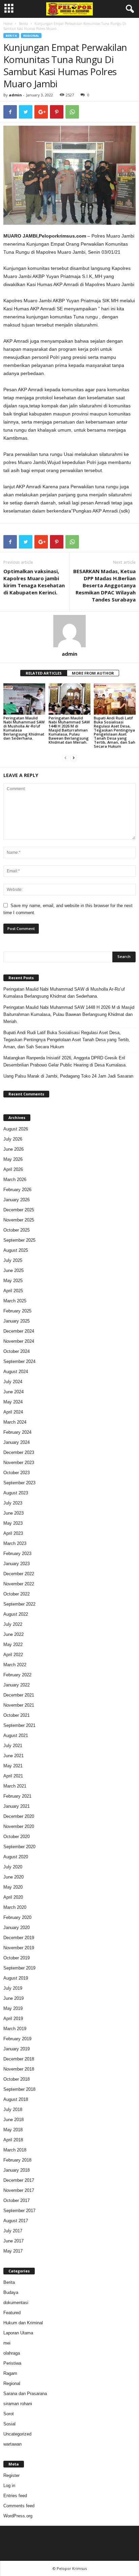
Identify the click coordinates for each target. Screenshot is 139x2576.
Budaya (11, 2292)
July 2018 (13, 2109)
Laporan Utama (18, 2333)
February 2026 (17, 1190)
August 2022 (16, 1614)
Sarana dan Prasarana (25, 2394)
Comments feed (19, 2506)
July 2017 (13, 2231)
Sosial (9, 2424)
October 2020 (17, 1837)
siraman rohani (18, 2404)
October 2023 (17, 1473)
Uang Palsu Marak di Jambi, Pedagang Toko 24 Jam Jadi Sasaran (68, 1076)
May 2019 (13, 2008)
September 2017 (19, 2211)
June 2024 (13, 1392)
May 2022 (13, 1644)
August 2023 (16, 1493)
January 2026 (17, 1200)
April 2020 (13, 1897)
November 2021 (19, 1705)
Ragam (10, 2373)
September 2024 (19, 1361)
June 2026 (13, 1149)
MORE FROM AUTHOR (93, 673)
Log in (9, 2486)
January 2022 (17, 1685)
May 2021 (13, 1766)
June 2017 (13, 2241)
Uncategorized (17, 2434)
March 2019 (15, 2029)
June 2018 (13, 2120)
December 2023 (19, 1452)
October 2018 (17, 2079)
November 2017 (19, 2190)
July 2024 (13, 1382)
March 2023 (15, 1543)
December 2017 (19, 2180)
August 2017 (16, 2221)
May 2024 (13, 1402)
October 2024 (17, 1351)
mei (7, 2343)
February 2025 (17, 1311)
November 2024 (19, 1341)
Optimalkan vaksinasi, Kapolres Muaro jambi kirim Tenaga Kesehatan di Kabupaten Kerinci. (34, 582)
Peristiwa (12, 2363)
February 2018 (17, 2160)
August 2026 (16, 1129)
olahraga (12, 2353)
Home (8, 24)
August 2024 (16, 1372)
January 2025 (17, 1321)
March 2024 (15, 1422)
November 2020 (19, 1826)
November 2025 (19, 1220)
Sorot (9, 2414)
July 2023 (13, 1503)
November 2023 (19, 1463)
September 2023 (19, 1483)
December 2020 (19, 1816)
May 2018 (13, 2130)
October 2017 (17, 2200)
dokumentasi (16, 2303)
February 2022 (17, 1675)
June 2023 (13, 1513)
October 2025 (17, 1230)
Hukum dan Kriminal (23, 2323)
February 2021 (17, 1796)
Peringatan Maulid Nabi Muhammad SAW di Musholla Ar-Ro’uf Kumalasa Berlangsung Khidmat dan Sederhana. (24, 728)
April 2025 (13, 1291)
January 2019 (17, 2049)
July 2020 (13, 1867)
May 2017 (13, 2251)
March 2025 (15, 1301)
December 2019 (19, 1938)
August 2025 (16, 1250)
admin (15, 95)
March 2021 (15, 1786)
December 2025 (19, 1210)
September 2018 (19, 2089)
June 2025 (13, 1270)
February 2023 (17, 1554)
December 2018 (19, 2059)
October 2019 (17, 1958)
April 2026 (13, 1169)
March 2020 (15, 1907)
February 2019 (17, 2039)
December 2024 (19, 1331)
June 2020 (13, 1877)
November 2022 (19, 1584)
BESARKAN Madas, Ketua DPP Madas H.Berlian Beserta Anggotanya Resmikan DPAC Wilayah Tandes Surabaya (104, 585)
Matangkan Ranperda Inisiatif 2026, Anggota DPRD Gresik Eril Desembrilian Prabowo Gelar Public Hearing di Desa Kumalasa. (65, 1061)
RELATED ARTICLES (44, 673)
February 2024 (17, 1432)
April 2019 (13, 2019)
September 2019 (19, 1968)
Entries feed (15, 2496)
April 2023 (13, 1533)
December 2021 (19, 1695)
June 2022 (13, 1634)
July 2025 (13, 1260)
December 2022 (19, 1574)
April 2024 (13, 1412)
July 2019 (13, 1988)
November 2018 (19, 2069)
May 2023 (13, 1523)
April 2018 (13, 2140)
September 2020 (19, 1847)
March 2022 (15, 1665)
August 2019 (16, 1978)
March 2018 (15, 2150)
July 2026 (13, 1139)
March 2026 (15, 1180)
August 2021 (16, 1735)
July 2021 (13, 1746)
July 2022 (13, 1624)
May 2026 (13, 1159)
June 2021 (13, 1756)
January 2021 (17, 1806)
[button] (129, 9)
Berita (23, 24)
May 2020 (13, 1887)
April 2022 (13, 1655)
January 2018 (17, 2170)
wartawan (12, 2444)
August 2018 (16, 2099)
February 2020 (17, 1917)
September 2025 (19, 1240)
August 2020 (16, 1857)
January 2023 (17, 1564)
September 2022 (19, 1604)
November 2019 (19, 1948)
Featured (12, 2313)
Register (11, 2475)
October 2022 (17, 1594)
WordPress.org (18, 2516)
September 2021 (19, 1725)
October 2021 (17, 1715)
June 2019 (13, 1998)
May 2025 (13, 1281)
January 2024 (17, 1442)
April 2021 (13, 1776)
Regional (31, 36)
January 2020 (17, 1928)
